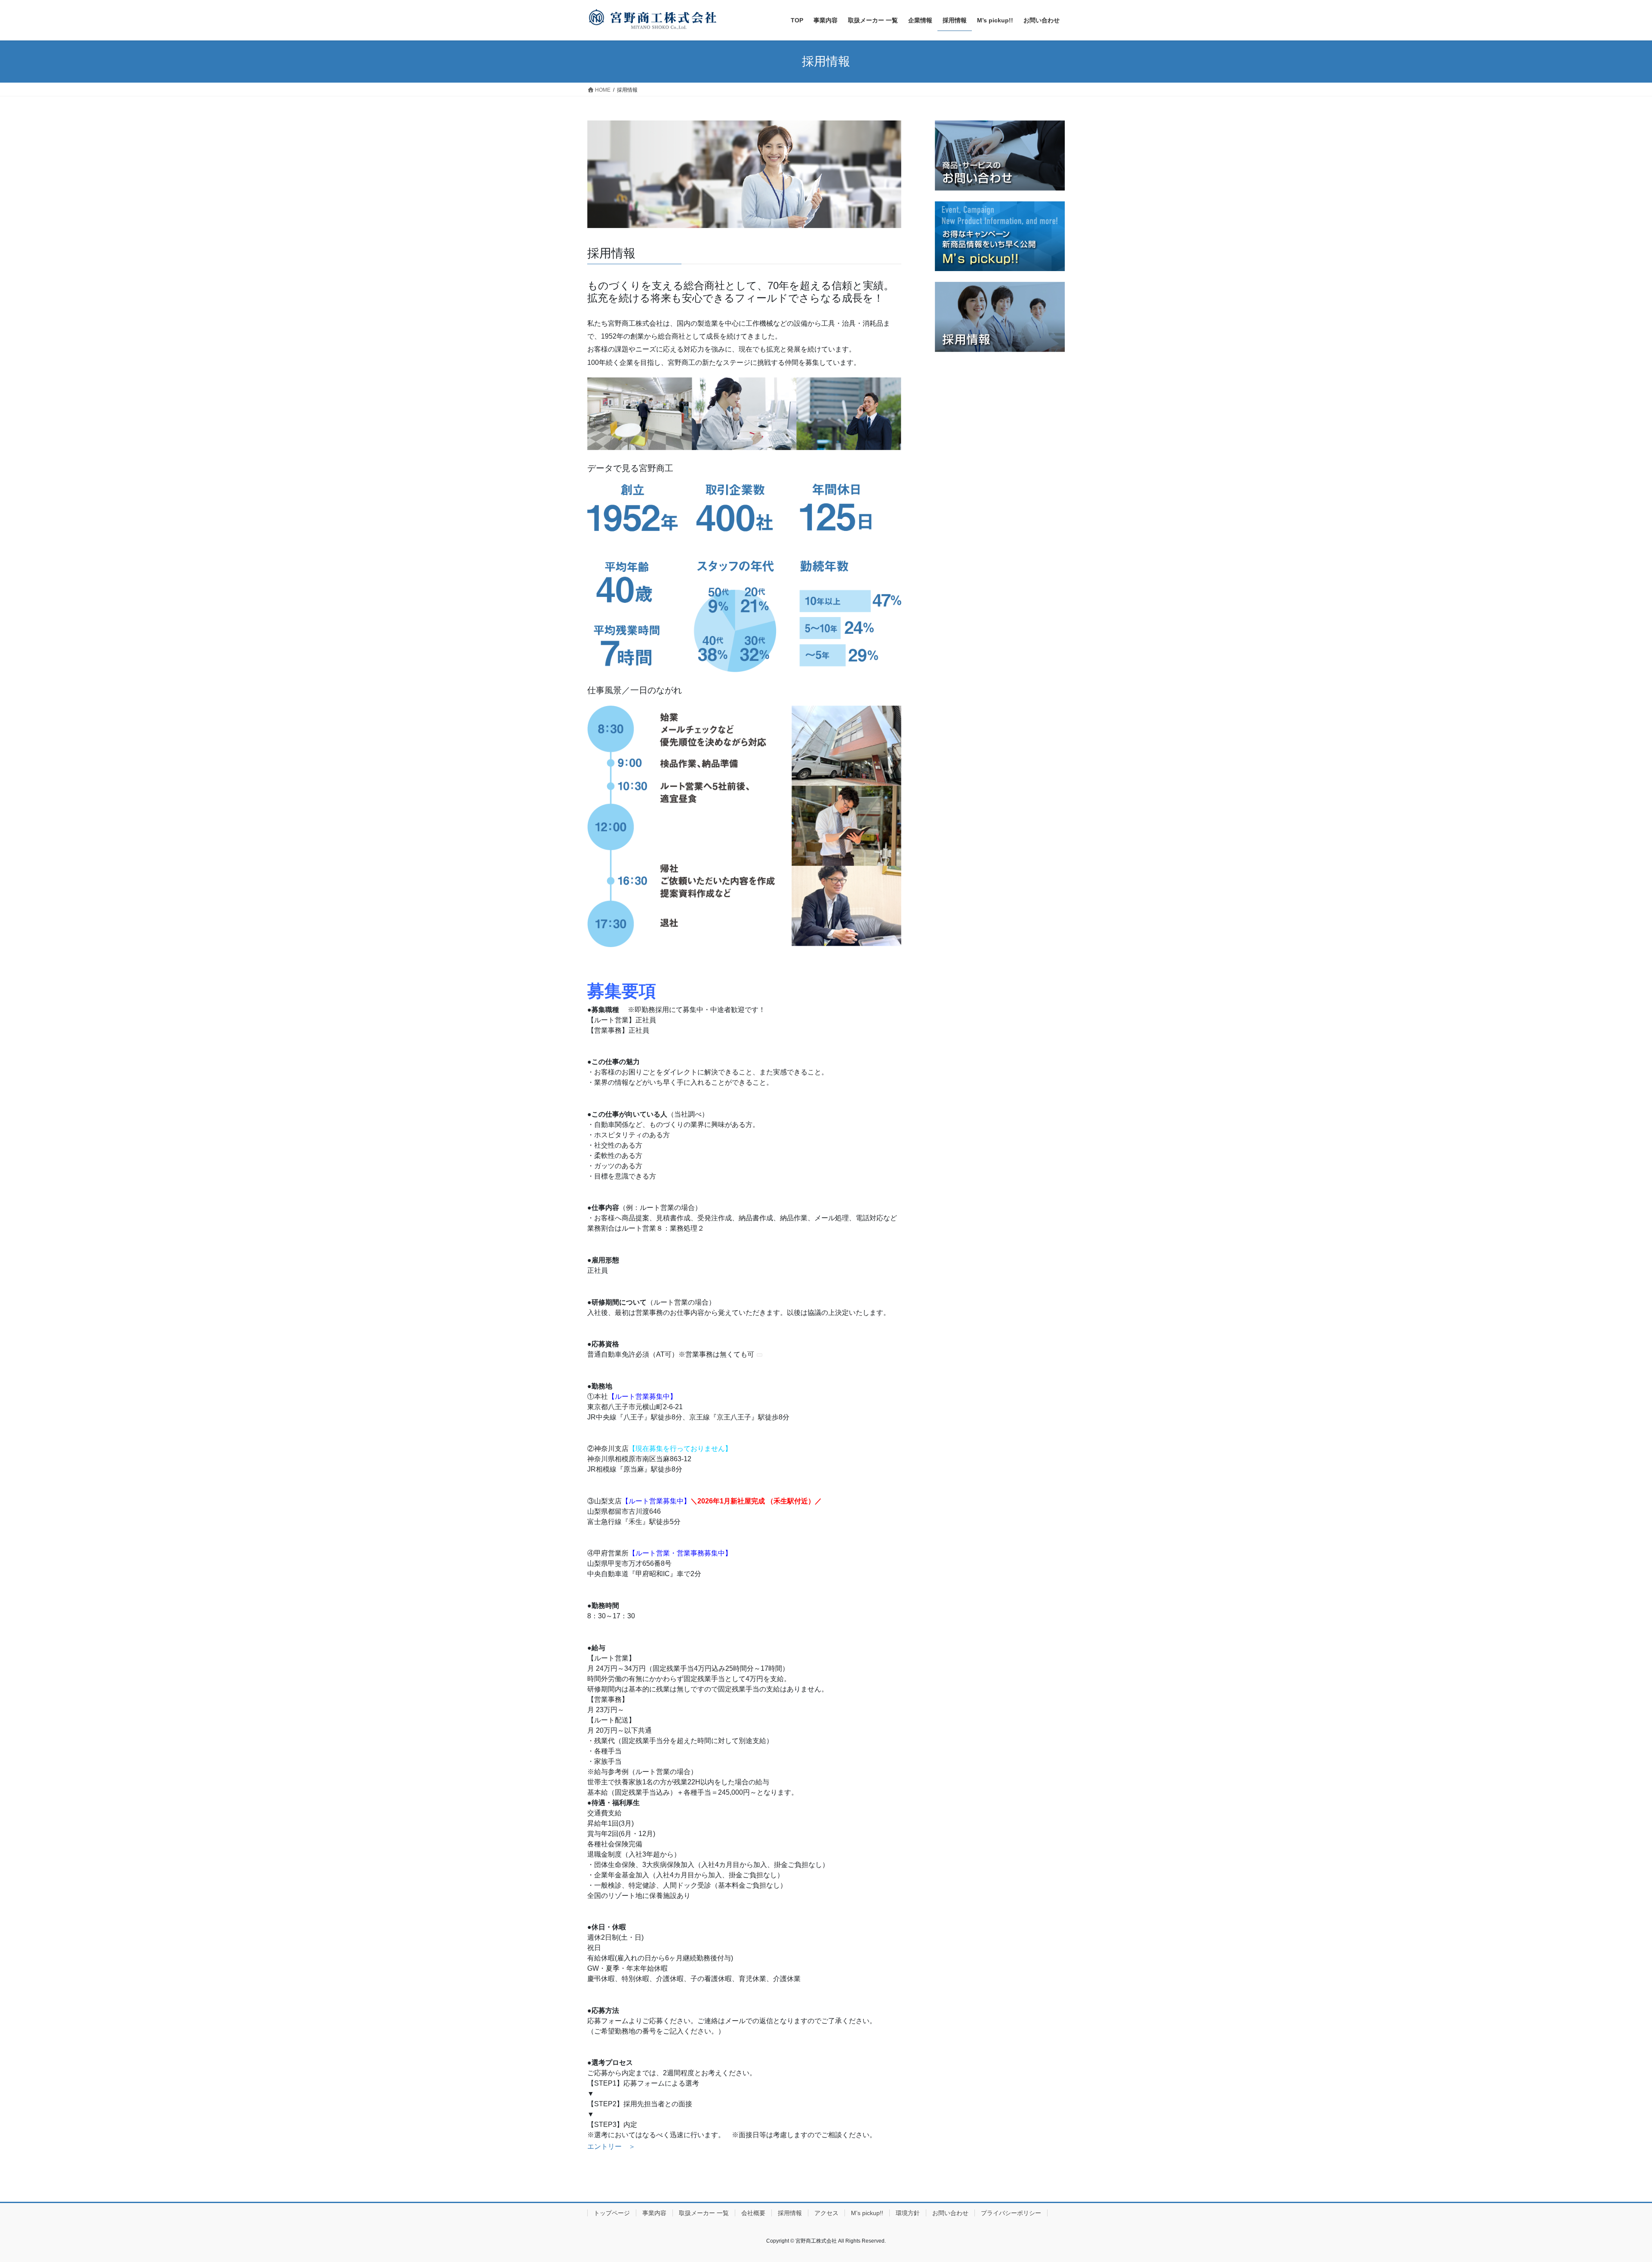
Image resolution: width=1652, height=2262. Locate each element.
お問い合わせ (950, 2213)
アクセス (826, 2213)
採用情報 (790, 2213)
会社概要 (753, 2213)
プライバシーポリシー (1011, 2213)
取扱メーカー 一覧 (704, 2213)
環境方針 (908, 2213)
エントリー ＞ (611, 2146)
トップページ (612, 2213)
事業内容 (654, 2213)
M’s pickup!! (867, 2213)
